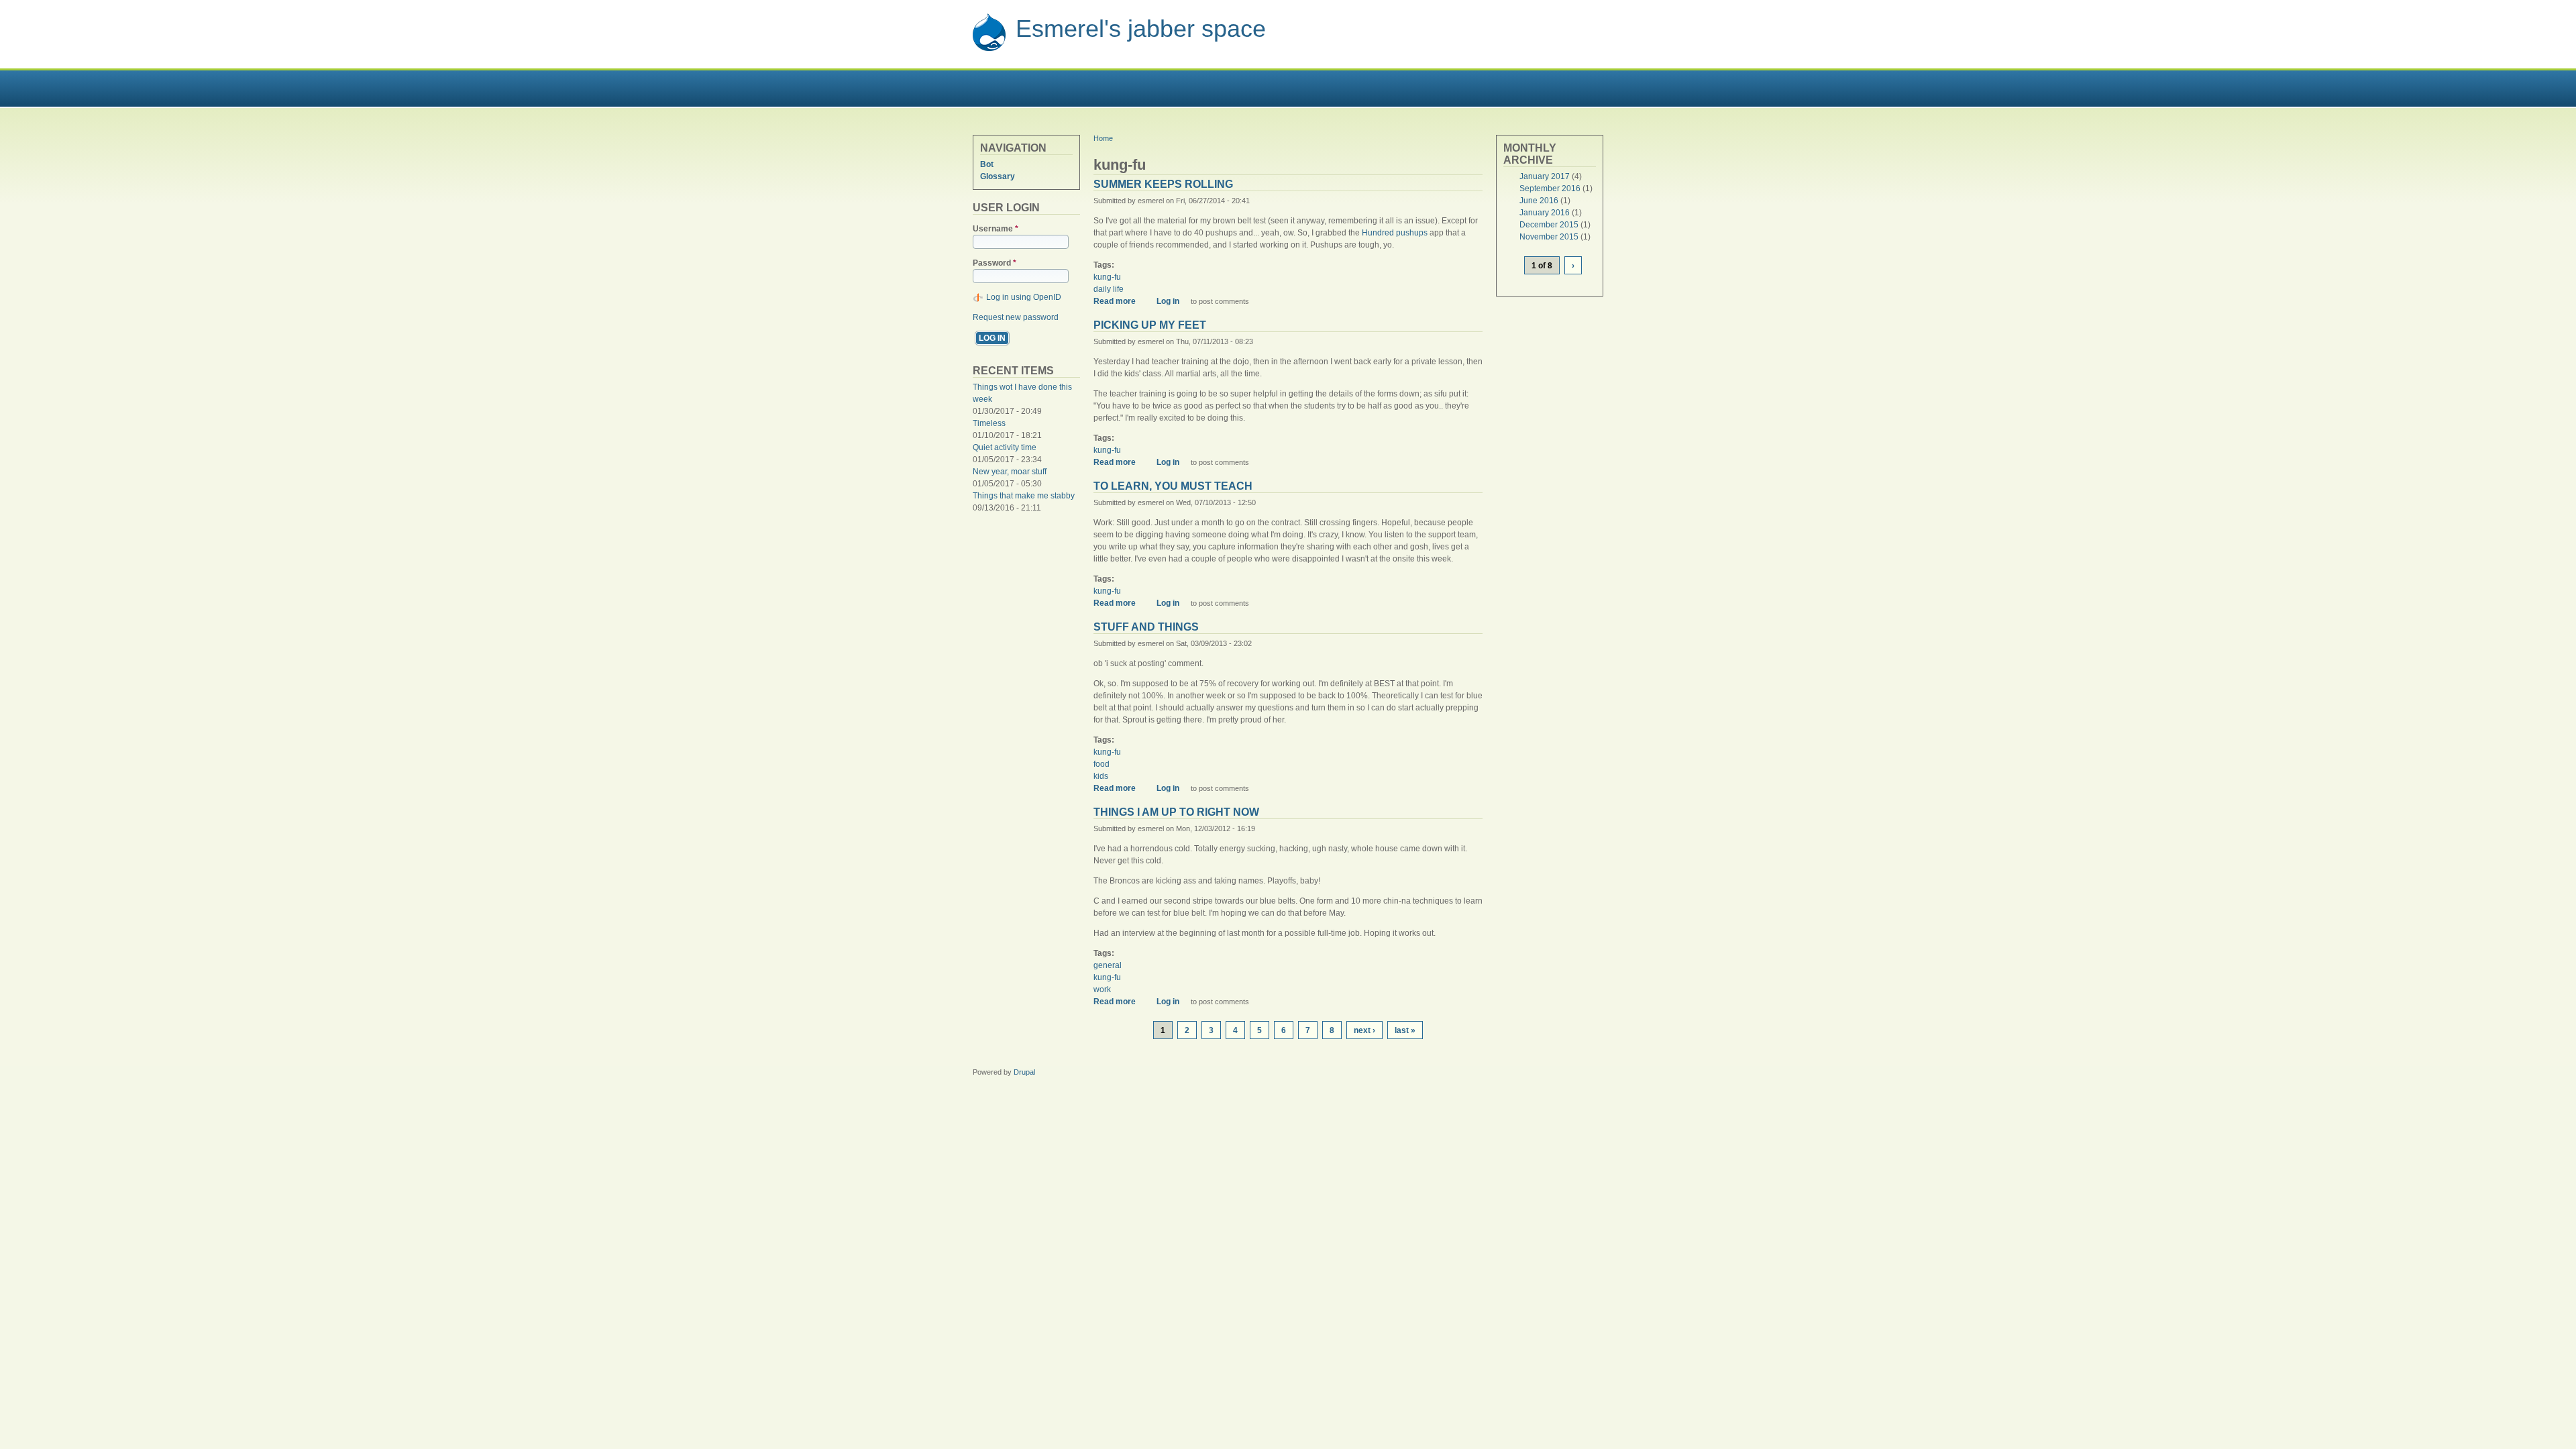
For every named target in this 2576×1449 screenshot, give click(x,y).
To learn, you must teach (1173, 486)
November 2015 (1549, 237)
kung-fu (1107, 277)
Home (1103, 138)
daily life (1109, 289)
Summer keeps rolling (1163, 184)
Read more (1119, 301)
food (1102, 764)
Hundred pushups (1395, 233)
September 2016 (1550, 189)
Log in (1168, 301)
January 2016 (1545, 213)
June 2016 (1539, 201)
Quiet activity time (1005, 447)
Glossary (998, 176)
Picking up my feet (1150, 325)
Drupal (1024, 1072)
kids (1101, 776)
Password (995, 263)
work (1102, 989)
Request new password (1016, 317)
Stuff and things (1146, 627)
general (1108, 965)
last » (1405, 1030)
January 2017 (1545, 176)
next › (1364, 1030)
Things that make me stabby (1024, 496)
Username (996, 229)
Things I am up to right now (1176, 812)
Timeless (989, 423)
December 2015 (1549, 225)
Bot (987, 164)
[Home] (989, 49)
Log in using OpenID (1024, 297)
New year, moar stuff (1010, 472)
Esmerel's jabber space (1141, 29)
